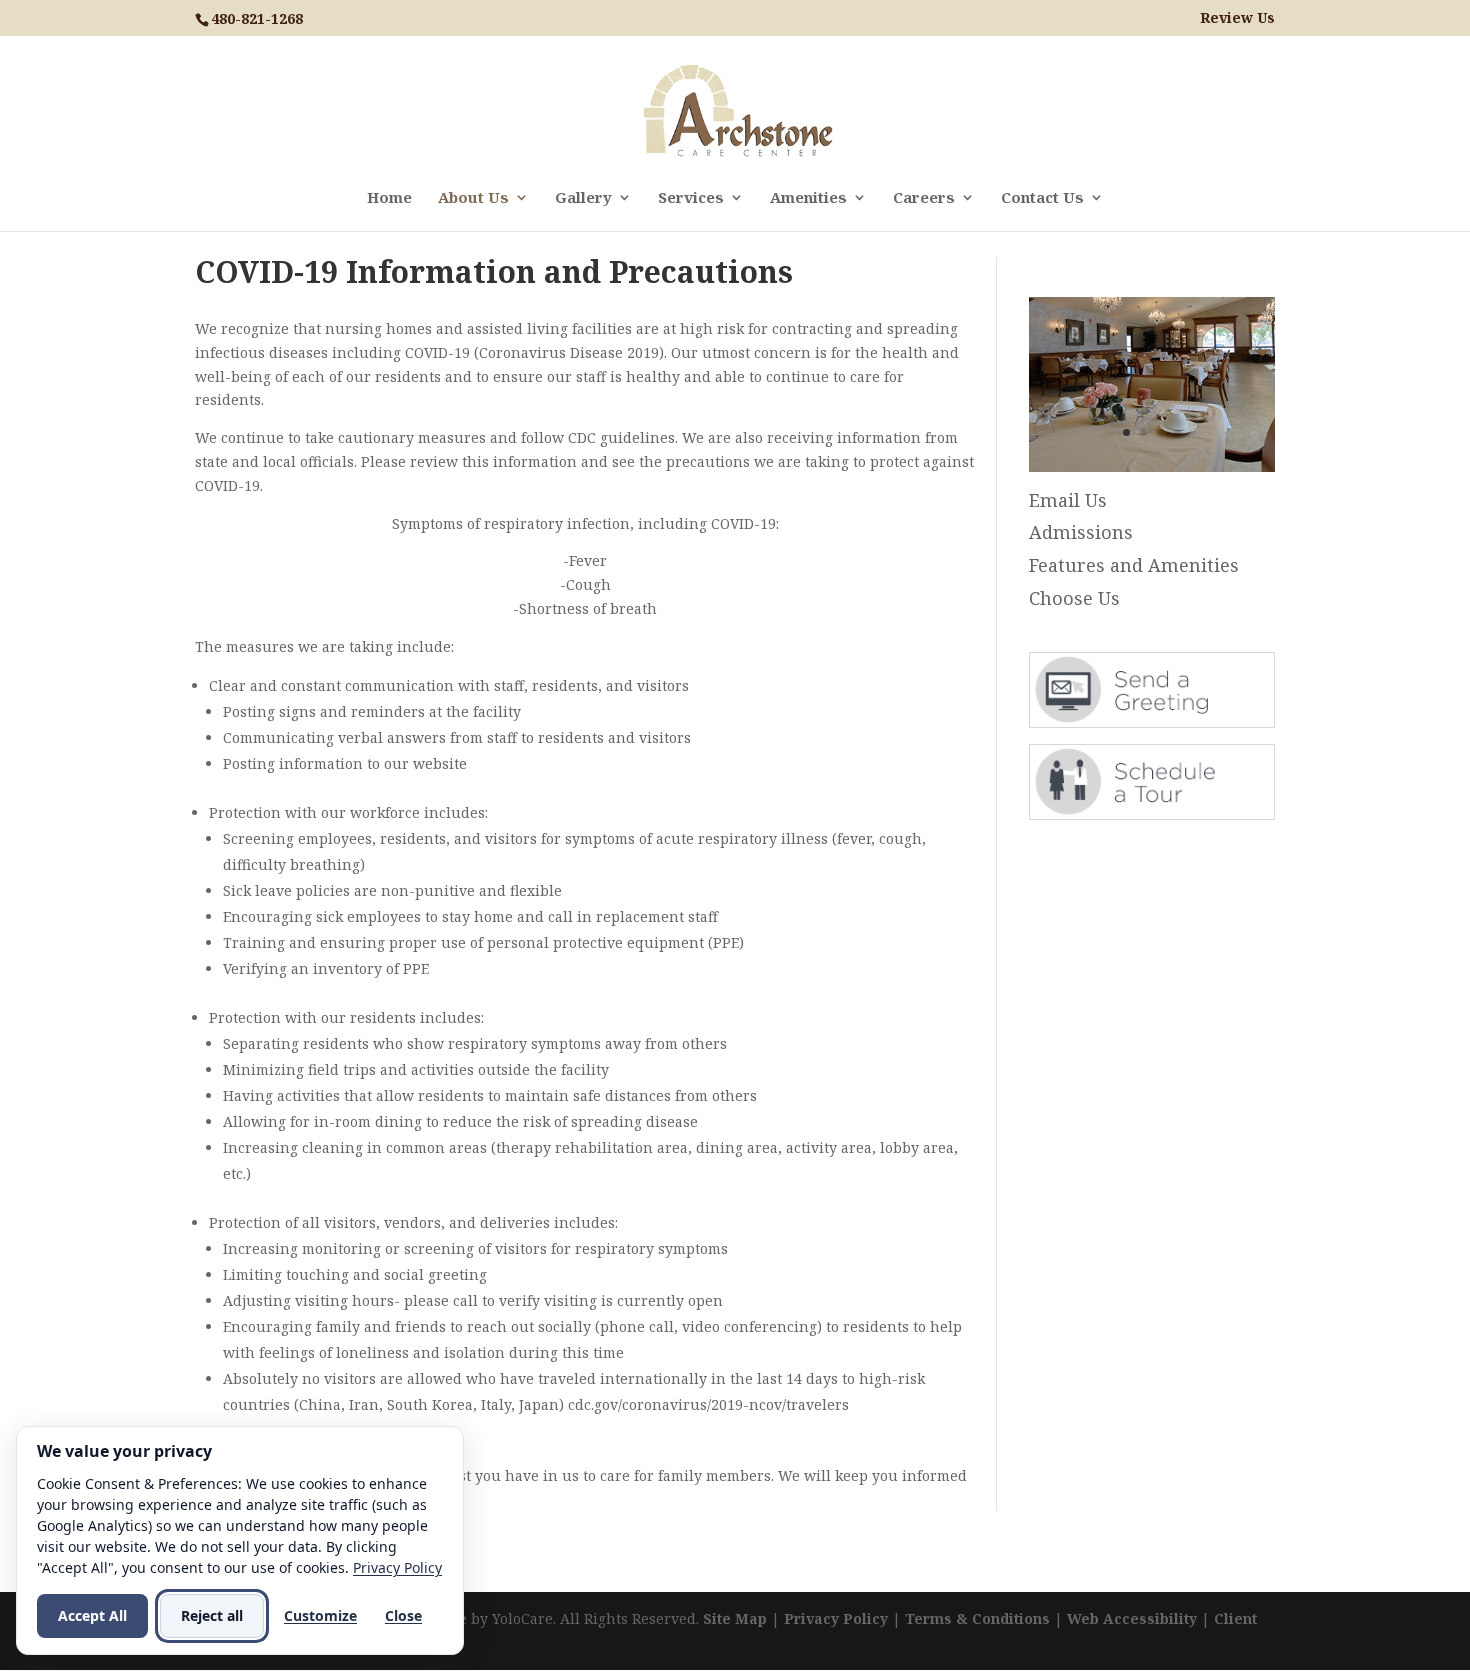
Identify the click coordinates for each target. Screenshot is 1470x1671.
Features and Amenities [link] (1134, 565)
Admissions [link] (1081, 532)
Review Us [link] (1237, 18)
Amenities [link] (808, 198)
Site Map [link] (735, 1618)
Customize (320, 1615)
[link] (737, 109)
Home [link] (389, 198)
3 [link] (1160, 432)
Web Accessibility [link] (1132, 1618)
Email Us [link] (1068, 500)
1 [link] (1126, 432)
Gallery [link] (583, 198)
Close (403, 1615)
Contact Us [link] (1042, 198)
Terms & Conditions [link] (977, 1618)
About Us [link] (473, 198)
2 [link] (1143, 432)
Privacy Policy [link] (836, 1618)
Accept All (92, 1615)
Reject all (212, 1615)
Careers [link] (924, 198)
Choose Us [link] (1074, 598)
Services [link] (691, 198)
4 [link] (1177, 432)
